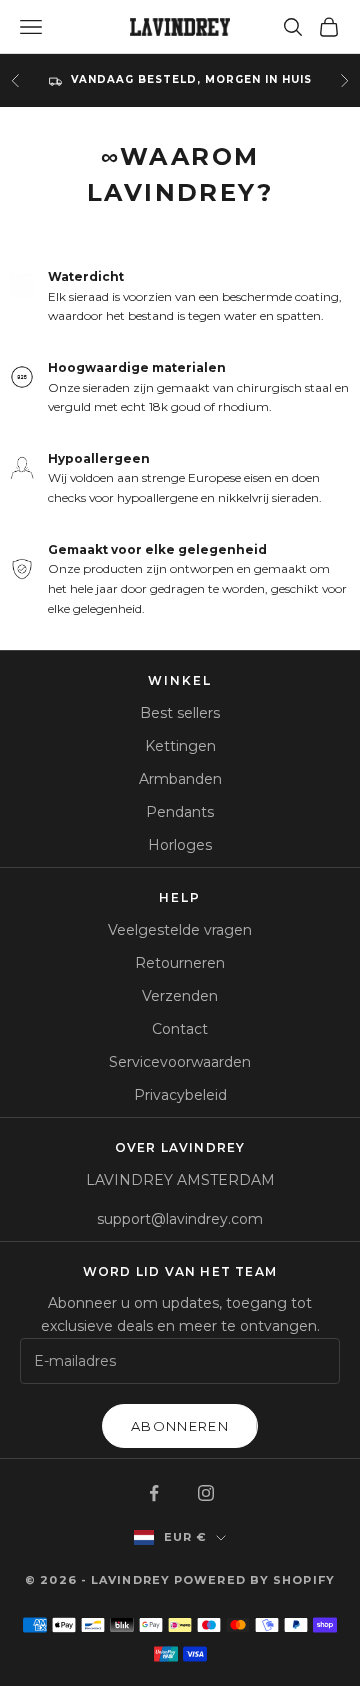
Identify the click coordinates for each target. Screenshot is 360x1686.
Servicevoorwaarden (180, 1062)
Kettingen (180, 746)
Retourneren (180, 963)
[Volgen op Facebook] (154, 1493)
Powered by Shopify (254, 1580)
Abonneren (180, 1426)
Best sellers (180, 713)
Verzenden (180, 996)
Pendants (180, 812)
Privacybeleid (180, 1095)
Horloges (180, 845)
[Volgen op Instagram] (206, 1493)
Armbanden (180, 779)
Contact (180, 1029)
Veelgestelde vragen (180, 930)
